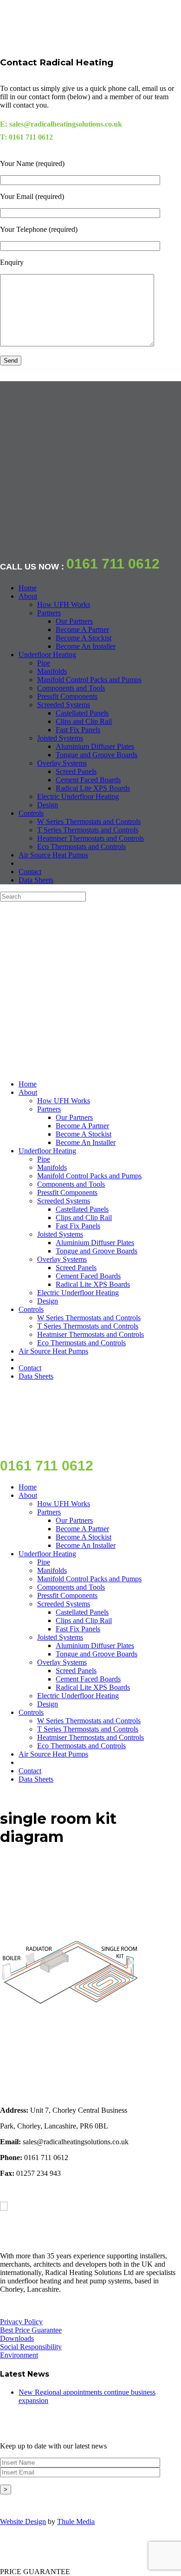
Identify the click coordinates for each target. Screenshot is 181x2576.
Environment (19, 2355)
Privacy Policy (21, 2322)
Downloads (17, 2338)
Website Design (23, 2522)
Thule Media (76, 2522)
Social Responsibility (31, 2347)
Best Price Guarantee (31, 2330)
